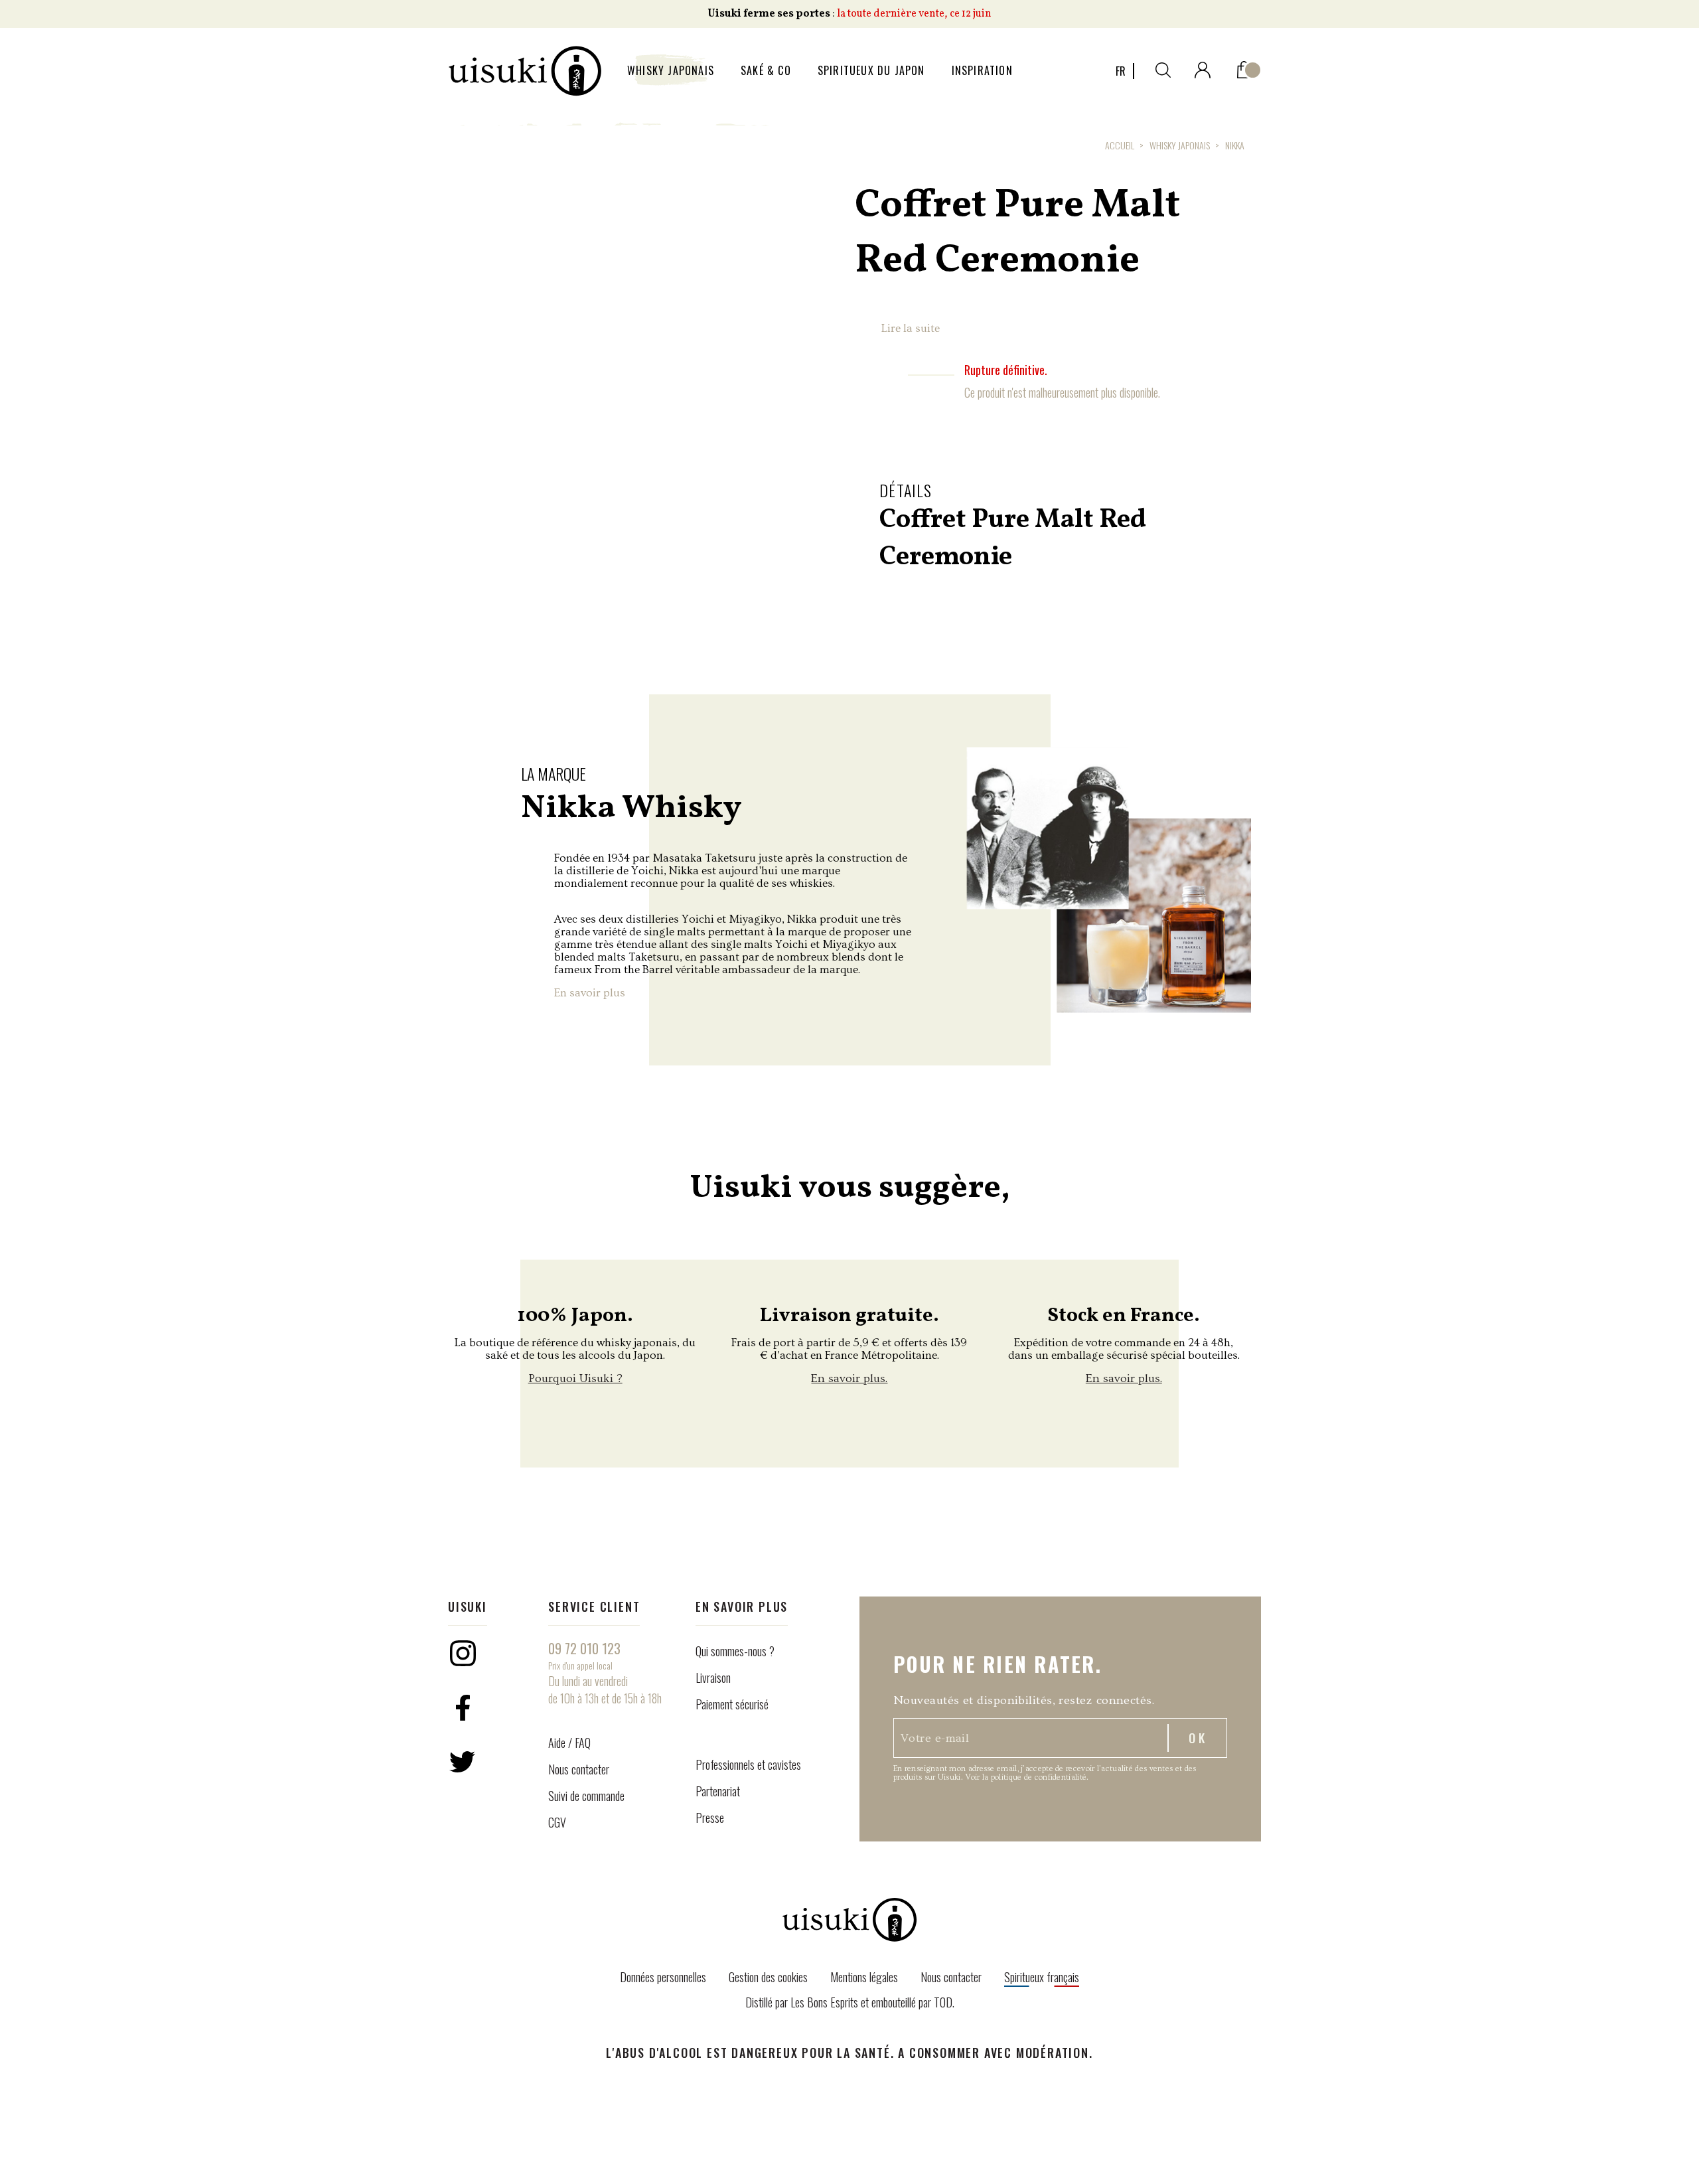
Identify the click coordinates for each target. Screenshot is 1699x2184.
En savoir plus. (849, 1378)
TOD (943, 2002)
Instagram (463, 1653)
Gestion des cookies (768, 1977)
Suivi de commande (586, 1796)
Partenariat (718, 1791)
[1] (1244, 67)
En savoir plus (590, 993)
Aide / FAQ (569, 1743)
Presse (710, 1818)
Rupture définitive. (1006, 370)
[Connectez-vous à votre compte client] (1203, 67)
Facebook (463, 1707)
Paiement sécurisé (732, 1704)
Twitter (463, 1762)
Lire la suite (911, 328)
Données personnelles (663, 1977)
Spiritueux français (1042, 1977)
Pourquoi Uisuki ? (575, 1378)
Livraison (713, 1677)
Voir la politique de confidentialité (1026, 1777)
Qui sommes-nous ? (735, 1651)
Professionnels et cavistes (748, 1764)
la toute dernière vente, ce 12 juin (914, 14)
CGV (557, 1822)
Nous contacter (579, 1769)
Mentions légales (864, 1977)
